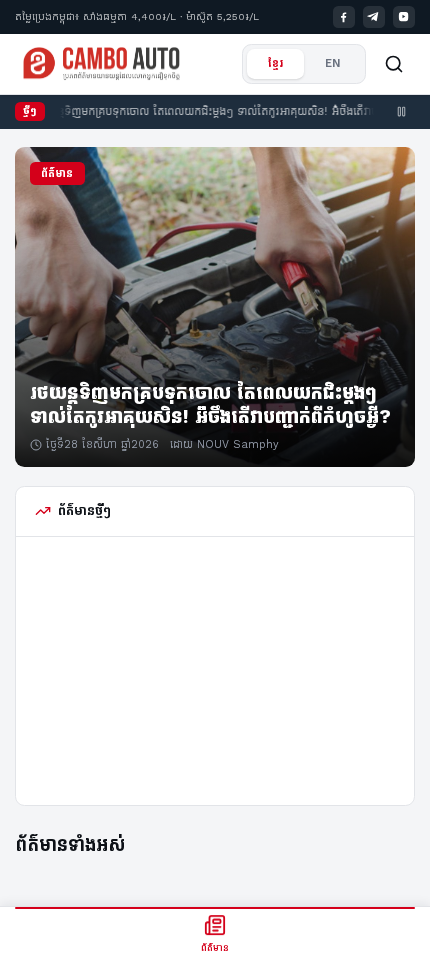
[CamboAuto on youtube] (404, 17)
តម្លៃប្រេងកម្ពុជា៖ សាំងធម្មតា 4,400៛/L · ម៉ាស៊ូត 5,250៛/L (137, 16)
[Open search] (394, 63)
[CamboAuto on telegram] (374, 17)
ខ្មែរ (276, 63)
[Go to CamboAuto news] (101, 63)
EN (333, 63)
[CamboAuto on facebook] (344, 17)
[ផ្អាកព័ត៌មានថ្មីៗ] (402, 112)
